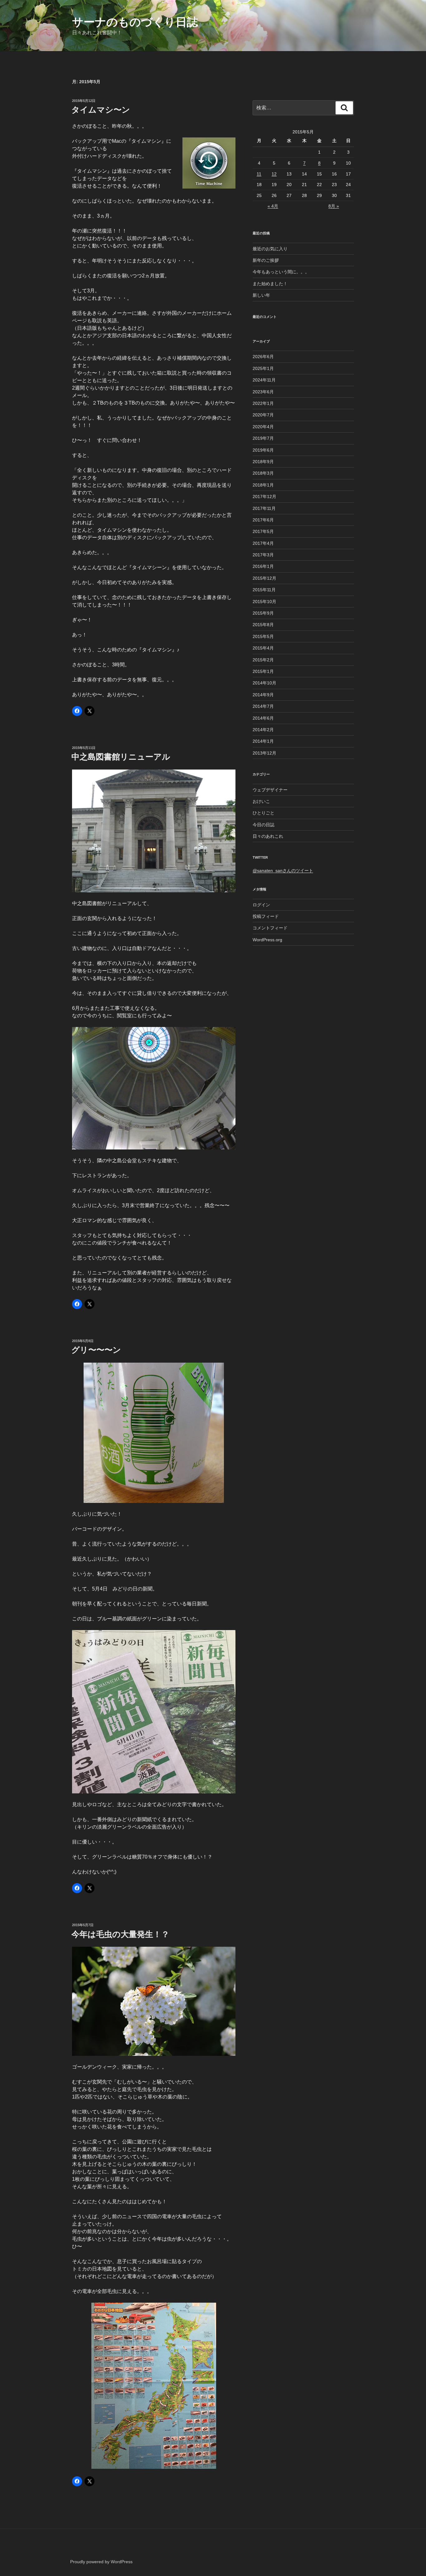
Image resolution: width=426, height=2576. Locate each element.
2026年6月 (263, 357)
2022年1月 (263, 403)
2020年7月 (263, 415)
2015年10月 (264, 602)
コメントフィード (270, 928)
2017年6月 (263, 520)
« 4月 (273, 206)
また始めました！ (270, 284)
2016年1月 (263, 566)
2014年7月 (263, 706)
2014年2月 (263, 730)
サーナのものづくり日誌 (135, 22)
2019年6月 (263, 450)
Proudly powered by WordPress (101, 2562)
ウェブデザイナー (270, 790)
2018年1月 (263, 485)
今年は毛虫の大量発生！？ (120, 1934)
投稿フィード (266, 916)
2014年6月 (263, 718)
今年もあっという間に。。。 (281, 272)
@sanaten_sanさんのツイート (283, 871)
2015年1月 (263, 671)
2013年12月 (264, 753)
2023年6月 (263, 392)
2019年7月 (263, 438)
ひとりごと (264, 813)
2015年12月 (264, 578)
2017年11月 (264, 508)
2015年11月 (264, 590)
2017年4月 (263, 543)
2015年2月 (263, 660)
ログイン (261, 905)
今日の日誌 (264, 825)
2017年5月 (263, 531)
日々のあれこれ (268, 836)
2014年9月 (263, 695)
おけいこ (261, 801)
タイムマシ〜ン (101, 110)
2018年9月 (263, 462)
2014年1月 (263, 741)
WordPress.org (267, 940)
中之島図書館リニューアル (121, 757)
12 (274, 174)
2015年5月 (263, 636)
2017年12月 (264, 496)
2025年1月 (263, 368)
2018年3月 (263, 473)
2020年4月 (263, 427)
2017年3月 (263, 555)
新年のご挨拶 (266, 260)
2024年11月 (264, 380)
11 (259, 174)
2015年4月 (263, 648)
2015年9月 (263, 613)
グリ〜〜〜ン (96, 1350)
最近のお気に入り (270, 249)
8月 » (334, 206)
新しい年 (261, 295)
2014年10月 (264, 683)
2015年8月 (263, 625)
